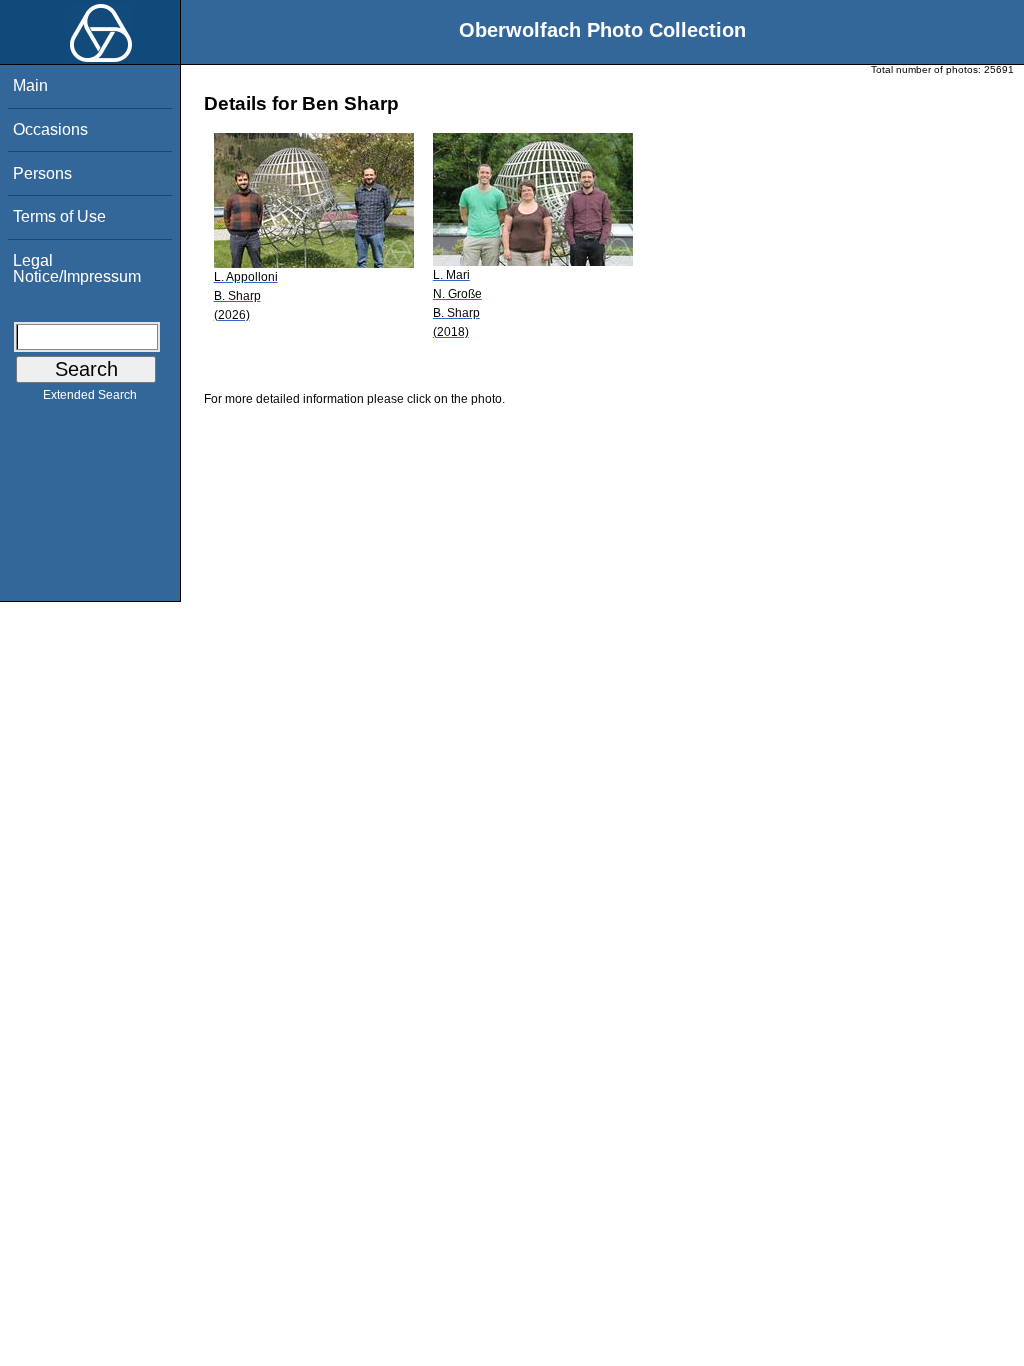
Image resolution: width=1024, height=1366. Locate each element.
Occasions (50, 129)
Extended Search (90, 395)
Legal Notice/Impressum (77, 268)
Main (30, 85)
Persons (42, 173)
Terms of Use (59, 216)
